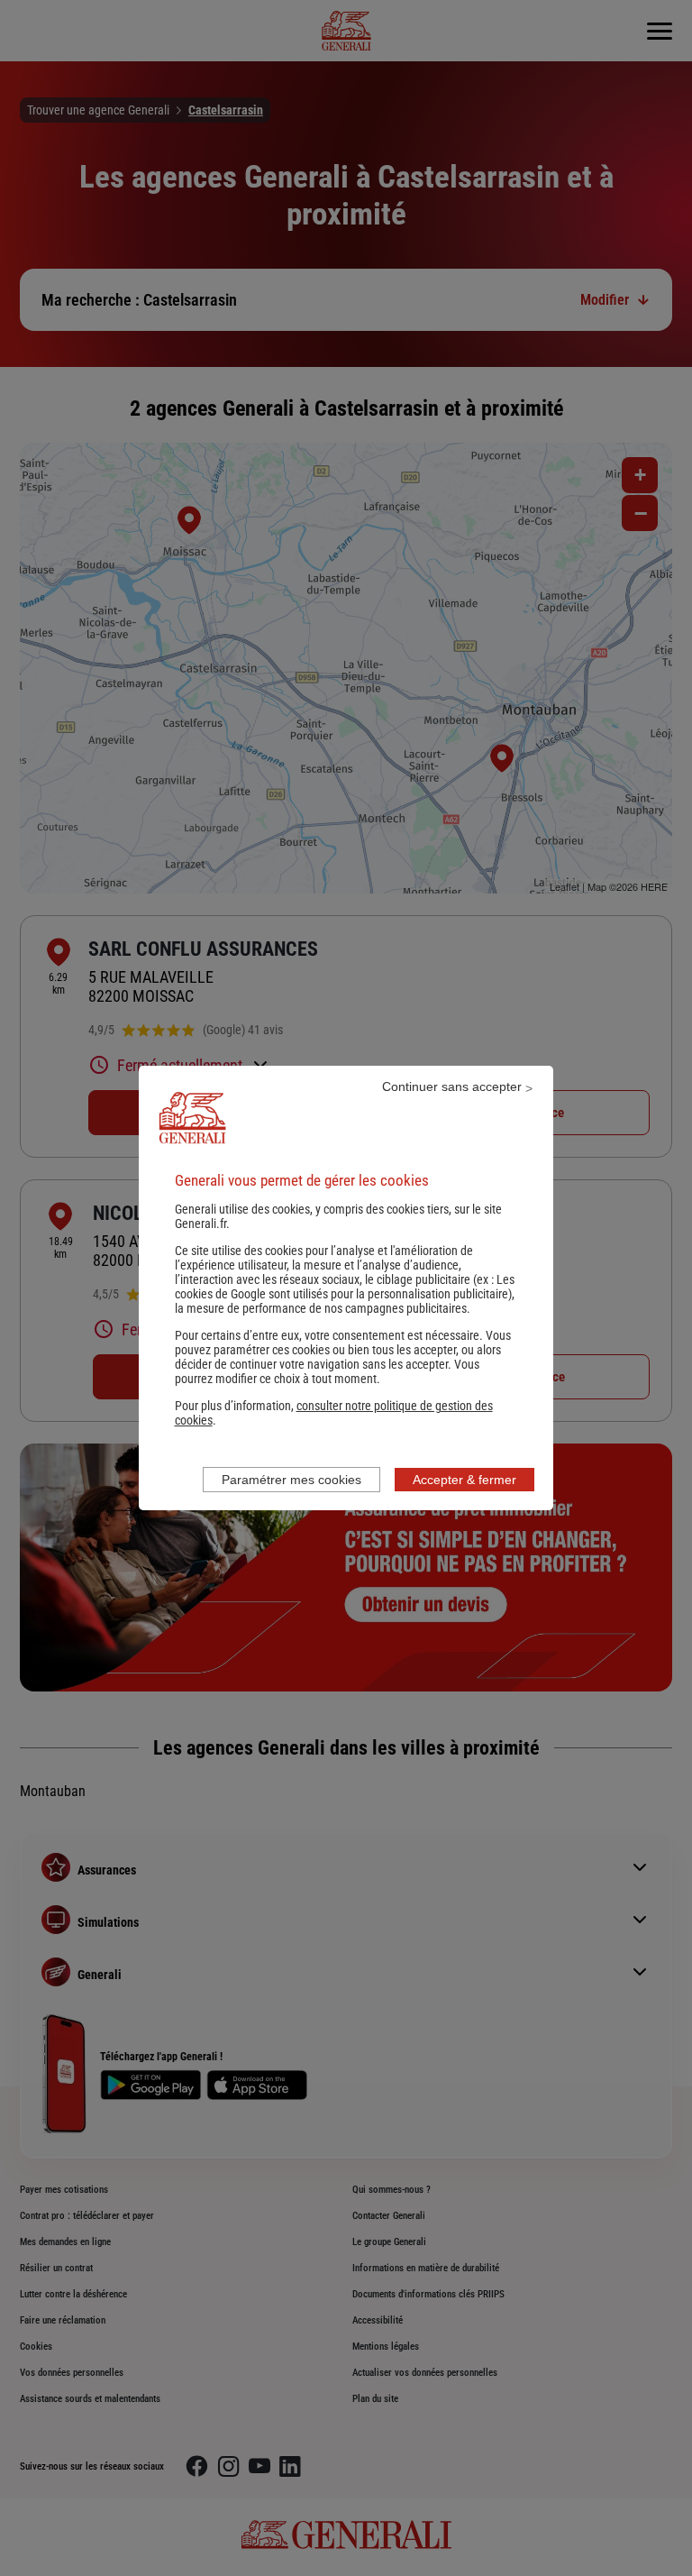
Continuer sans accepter (452, 1086)
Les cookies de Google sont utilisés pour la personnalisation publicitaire (345, 1287)
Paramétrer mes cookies (291, 1480)
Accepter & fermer (464, 1480)
